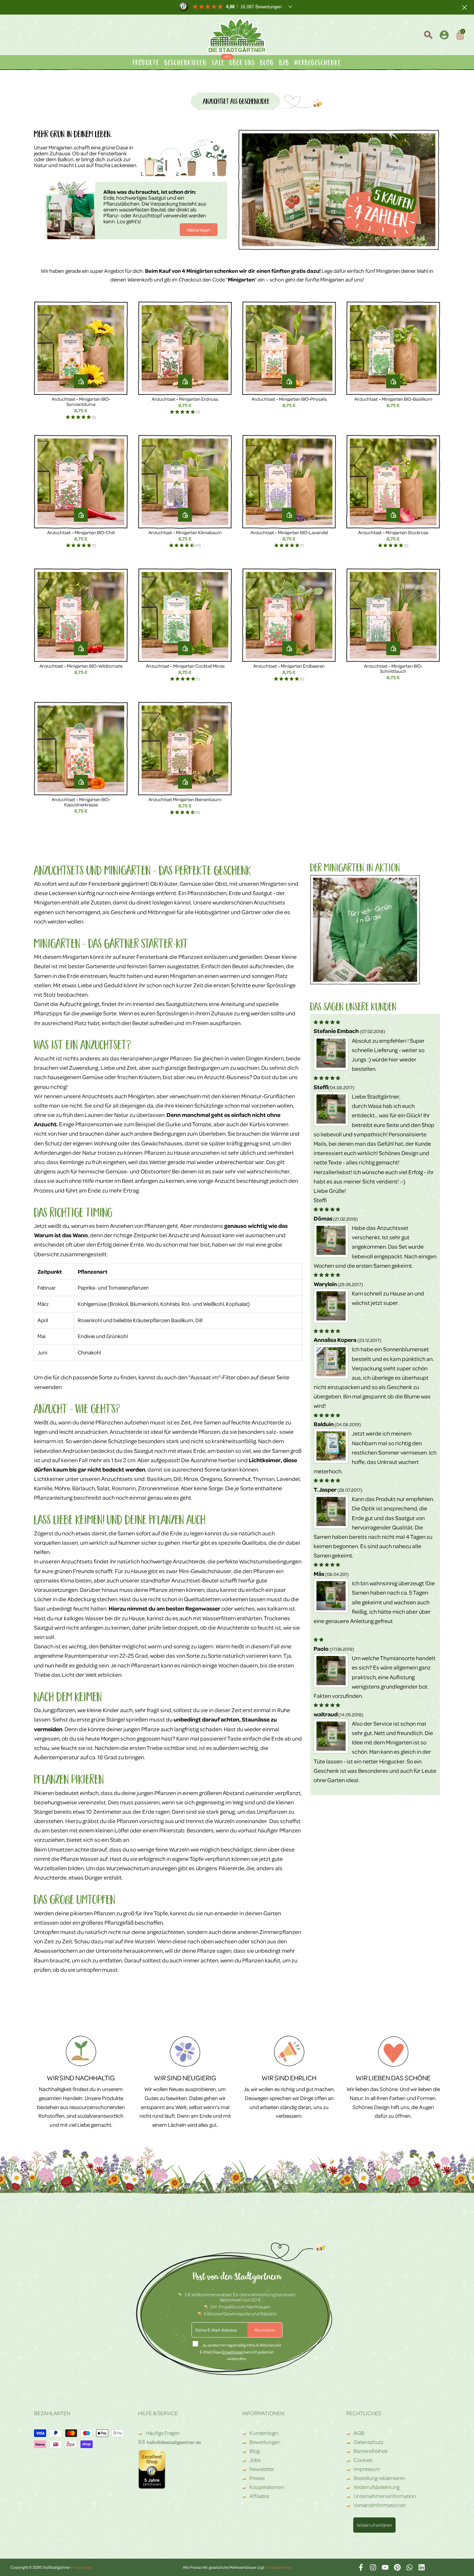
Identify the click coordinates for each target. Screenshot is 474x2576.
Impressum (367, 2469)
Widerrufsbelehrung (376, 2487)
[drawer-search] (428, 36)
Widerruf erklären (374, 2525)
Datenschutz (369, 2442)
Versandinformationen (380, 2505)
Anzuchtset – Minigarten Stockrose (393, 532)
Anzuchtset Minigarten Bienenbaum (185, 799)
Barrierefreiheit (371, 2451)
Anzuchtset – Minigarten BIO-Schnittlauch (393, 668)
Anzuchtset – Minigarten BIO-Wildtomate (81, 666)
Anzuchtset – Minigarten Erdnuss (185, 399)
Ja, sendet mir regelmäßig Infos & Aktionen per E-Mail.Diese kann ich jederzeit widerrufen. (241, 2352)
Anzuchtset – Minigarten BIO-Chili (81, 532)
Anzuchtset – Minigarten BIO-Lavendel (289, 532)
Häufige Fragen (162, 2433)
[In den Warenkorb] (81, 381)
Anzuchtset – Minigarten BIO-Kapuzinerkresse (81, 802)
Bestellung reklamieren (380, 2478)
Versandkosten (279, 2567)
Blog (255, 2451)
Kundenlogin (264, 2433)
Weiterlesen (199, 230)
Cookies (363, 2460)
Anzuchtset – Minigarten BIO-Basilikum (393, 399)
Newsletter (262, 2469)
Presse (257, 2478)
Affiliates (259, 2496)
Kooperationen (267, 2487)
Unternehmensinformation (385, 2496)
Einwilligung (232, 2352)
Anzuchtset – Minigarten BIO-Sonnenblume (81, 401)
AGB (359, 2433)
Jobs (255, 2460)
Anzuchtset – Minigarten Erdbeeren (289, 666)
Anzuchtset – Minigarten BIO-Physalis (289, 399)
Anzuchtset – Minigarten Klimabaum (185, 532)
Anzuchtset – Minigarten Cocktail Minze (185, 666)
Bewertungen (265, 2442)
